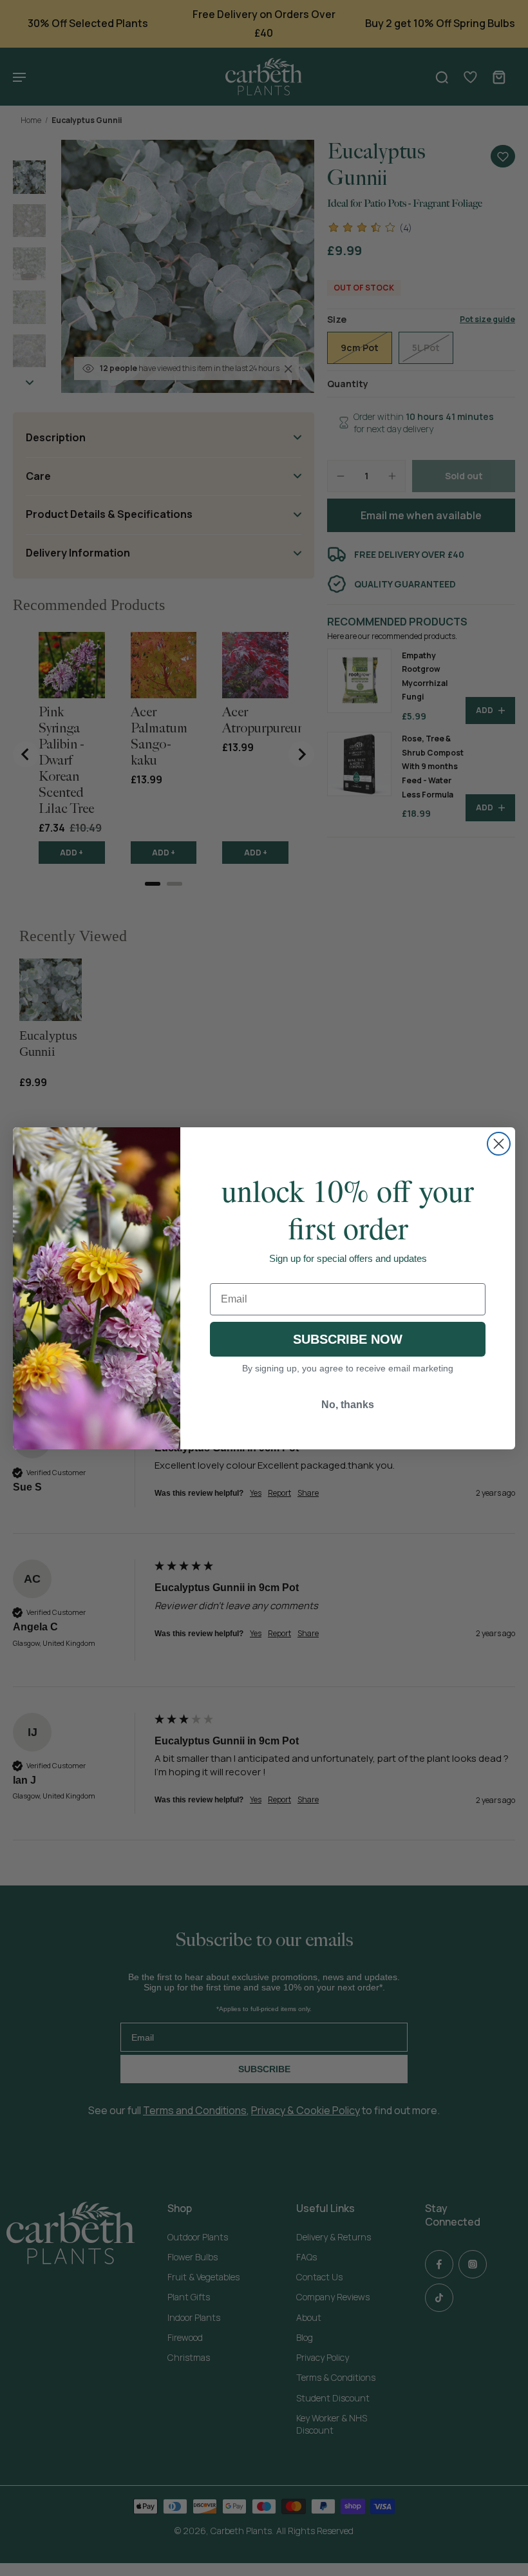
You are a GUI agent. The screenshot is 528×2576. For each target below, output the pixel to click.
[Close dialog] (499, 1144)
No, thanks (348, 1405)
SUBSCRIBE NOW (348, 1339)
